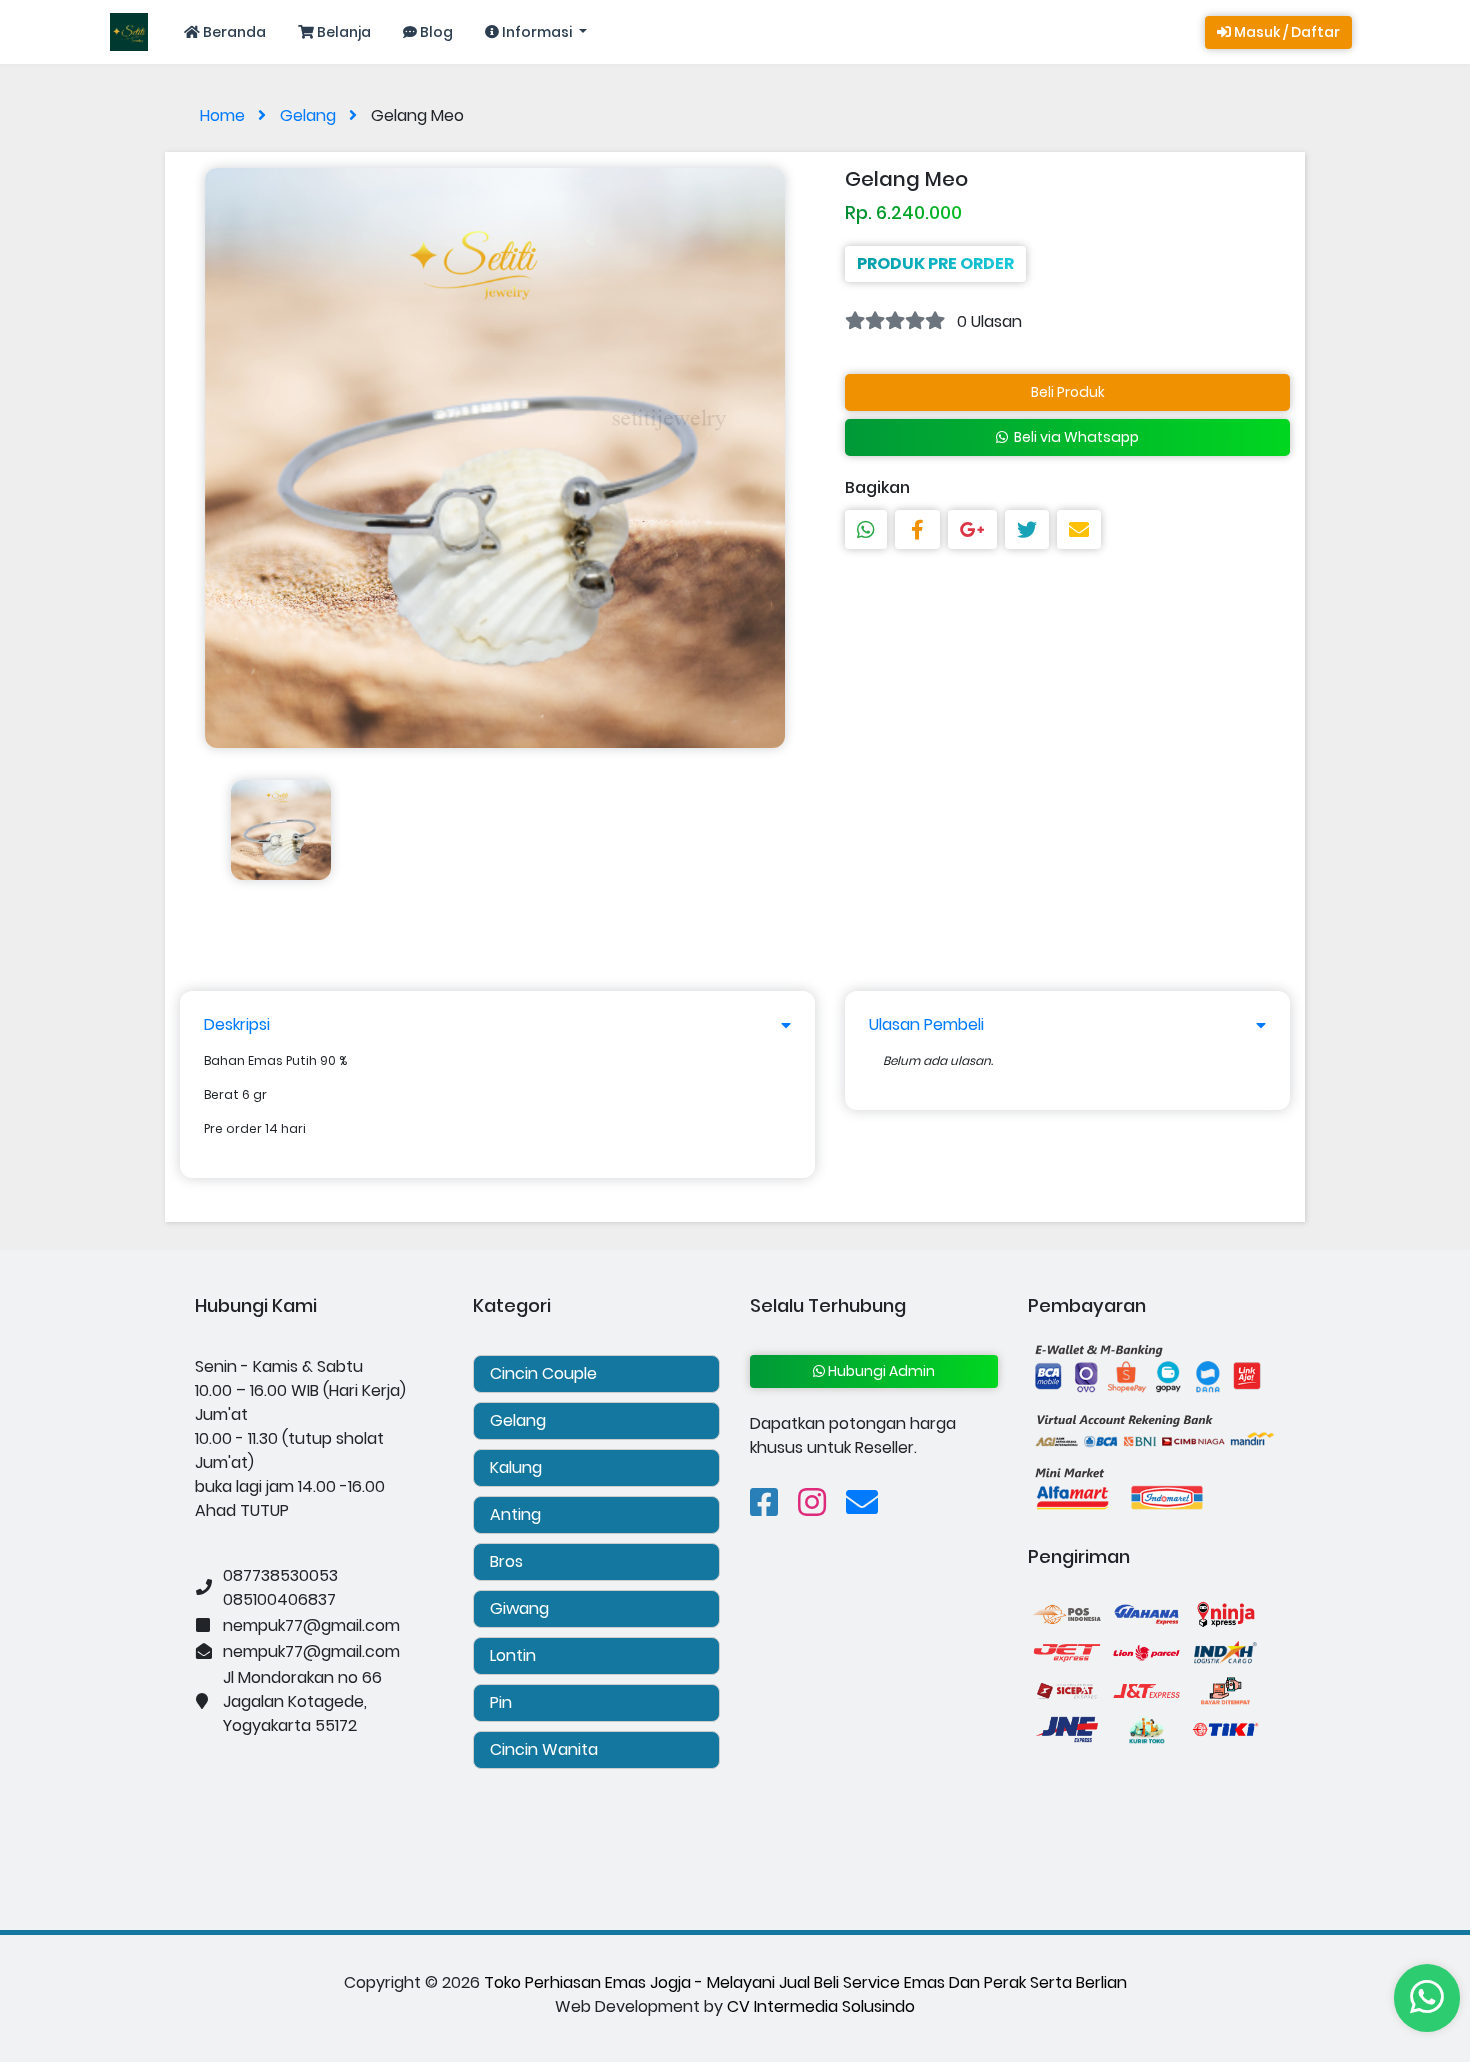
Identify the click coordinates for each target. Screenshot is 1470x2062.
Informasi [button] (537, 32)
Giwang (519, 1608)
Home (224, 115)
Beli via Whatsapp (1073, 437)
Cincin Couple (543, 1373)
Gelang (310, 115)
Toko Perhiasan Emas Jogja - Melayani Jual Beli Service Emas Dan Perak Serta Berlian (805, 1982)
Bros (506, 1561)
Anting (515, 1514)
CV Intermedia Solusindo (821, 2006)
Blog (435, 32)
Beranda (233, 32)
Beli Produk (1068, 392)
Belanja (342, 32)
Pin (501, 1702)
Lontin (513, 1655)
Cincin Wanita (544, 1749)
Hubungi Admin (880, 1371)
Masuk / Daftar (1285, 32)
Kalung (516, 1467)
